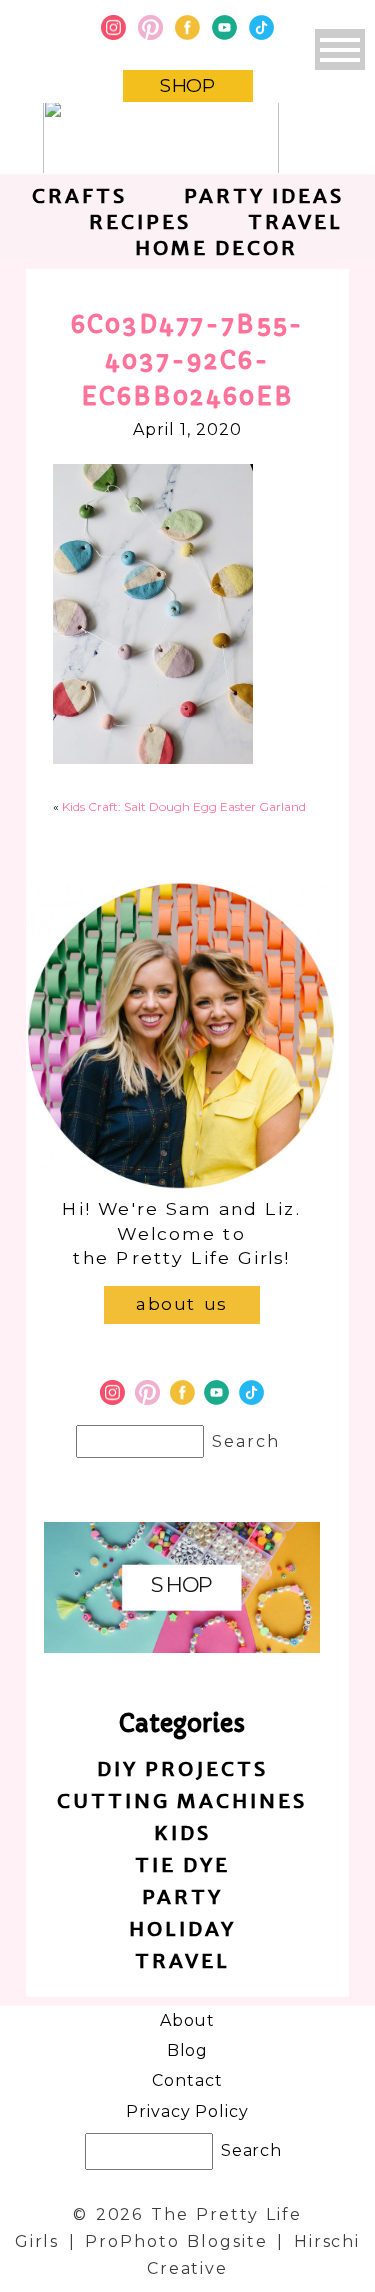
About (188, 2020)
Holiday (182, 1928)
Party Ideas (264, 195)
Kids (182, 1832)
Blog (188, 2050)
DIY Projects (182, 1768)
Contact (187, 2080)
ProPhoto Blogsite (176, 2241)
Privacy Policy (187, 2111)
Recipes (140, 221)
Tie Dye (182, 1864)
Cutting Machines (182, 1800)
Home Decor (216, 247)
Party (182, 1896)
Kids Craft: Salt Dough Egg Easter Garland (184, 806)
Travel (295, 221)
